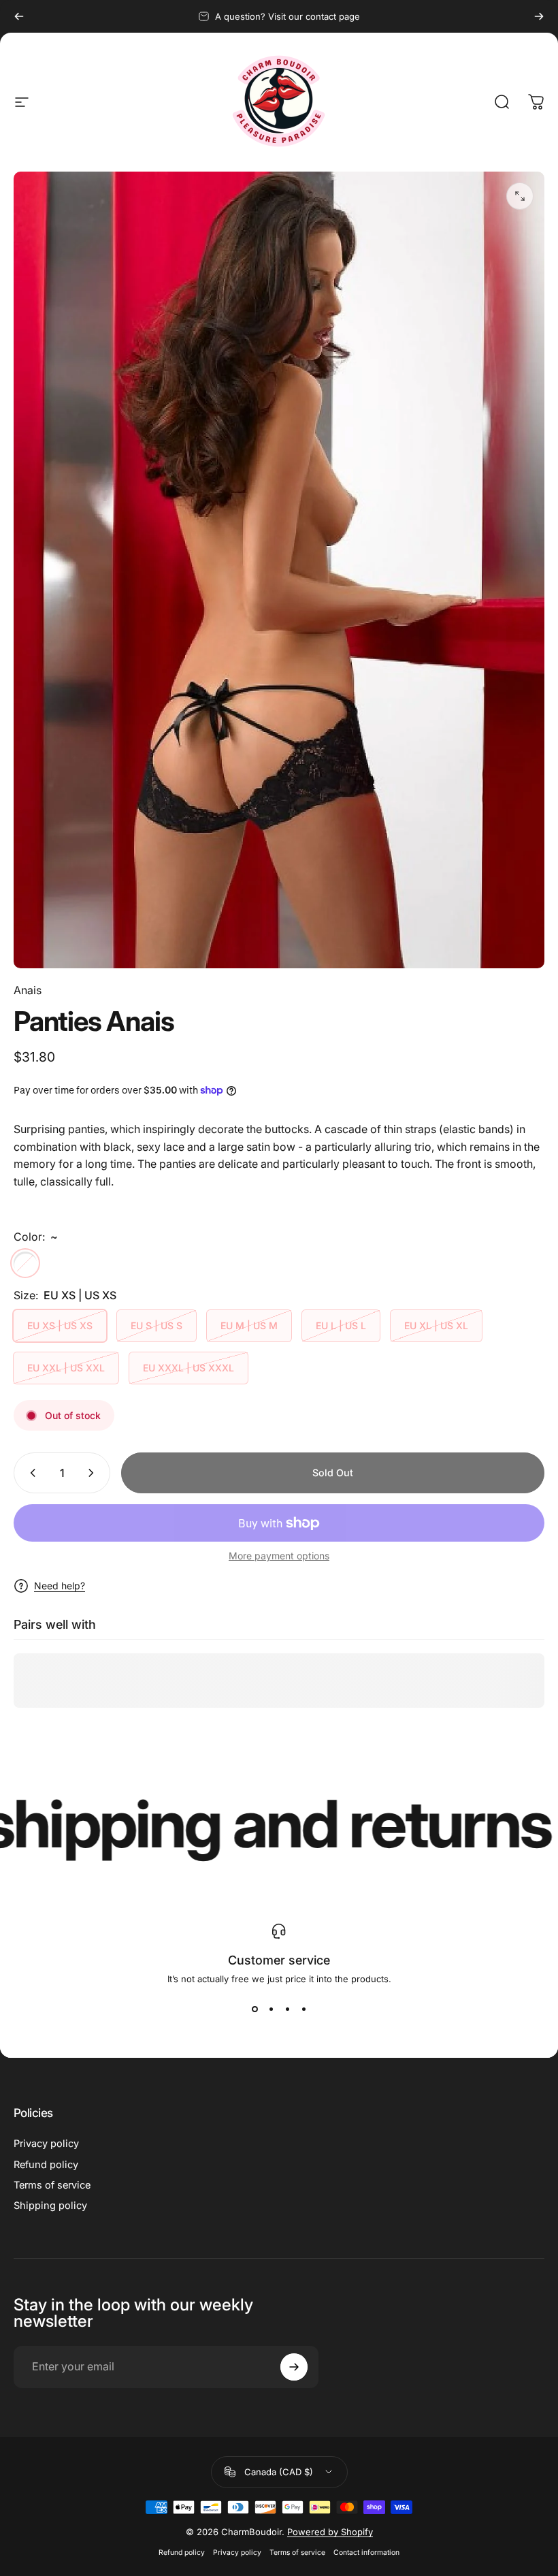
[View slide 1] (255, 2009)
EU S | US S (157, 1325)
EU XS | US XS (60, 1325)
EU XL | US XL (436, 1325)
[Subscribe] (294, 2367)
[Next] (539, 16)
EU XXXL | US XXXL (188, 1368)
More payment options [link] (279, 1556)
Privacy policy (46, 2144)
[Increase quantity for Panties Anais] (94, 1473)
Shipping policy (50, 2206)
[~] (25, 1263)
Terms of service (52, 2185)
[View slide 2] (271, 2009)
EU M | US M (249, 1325)
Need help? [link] (60, 1586)
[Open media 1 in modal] (520, 196)
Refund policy (46, 2165)
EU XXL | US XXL (66, 1368)
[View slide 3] (287, 2009)
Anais (28, 990)
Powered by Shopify (330, 2532)
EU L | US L (341, 1325)
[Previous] (19, 16)
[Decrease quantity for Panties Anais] (30, 1473)
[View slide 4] (303, 2009)
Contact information (366, 2553)
